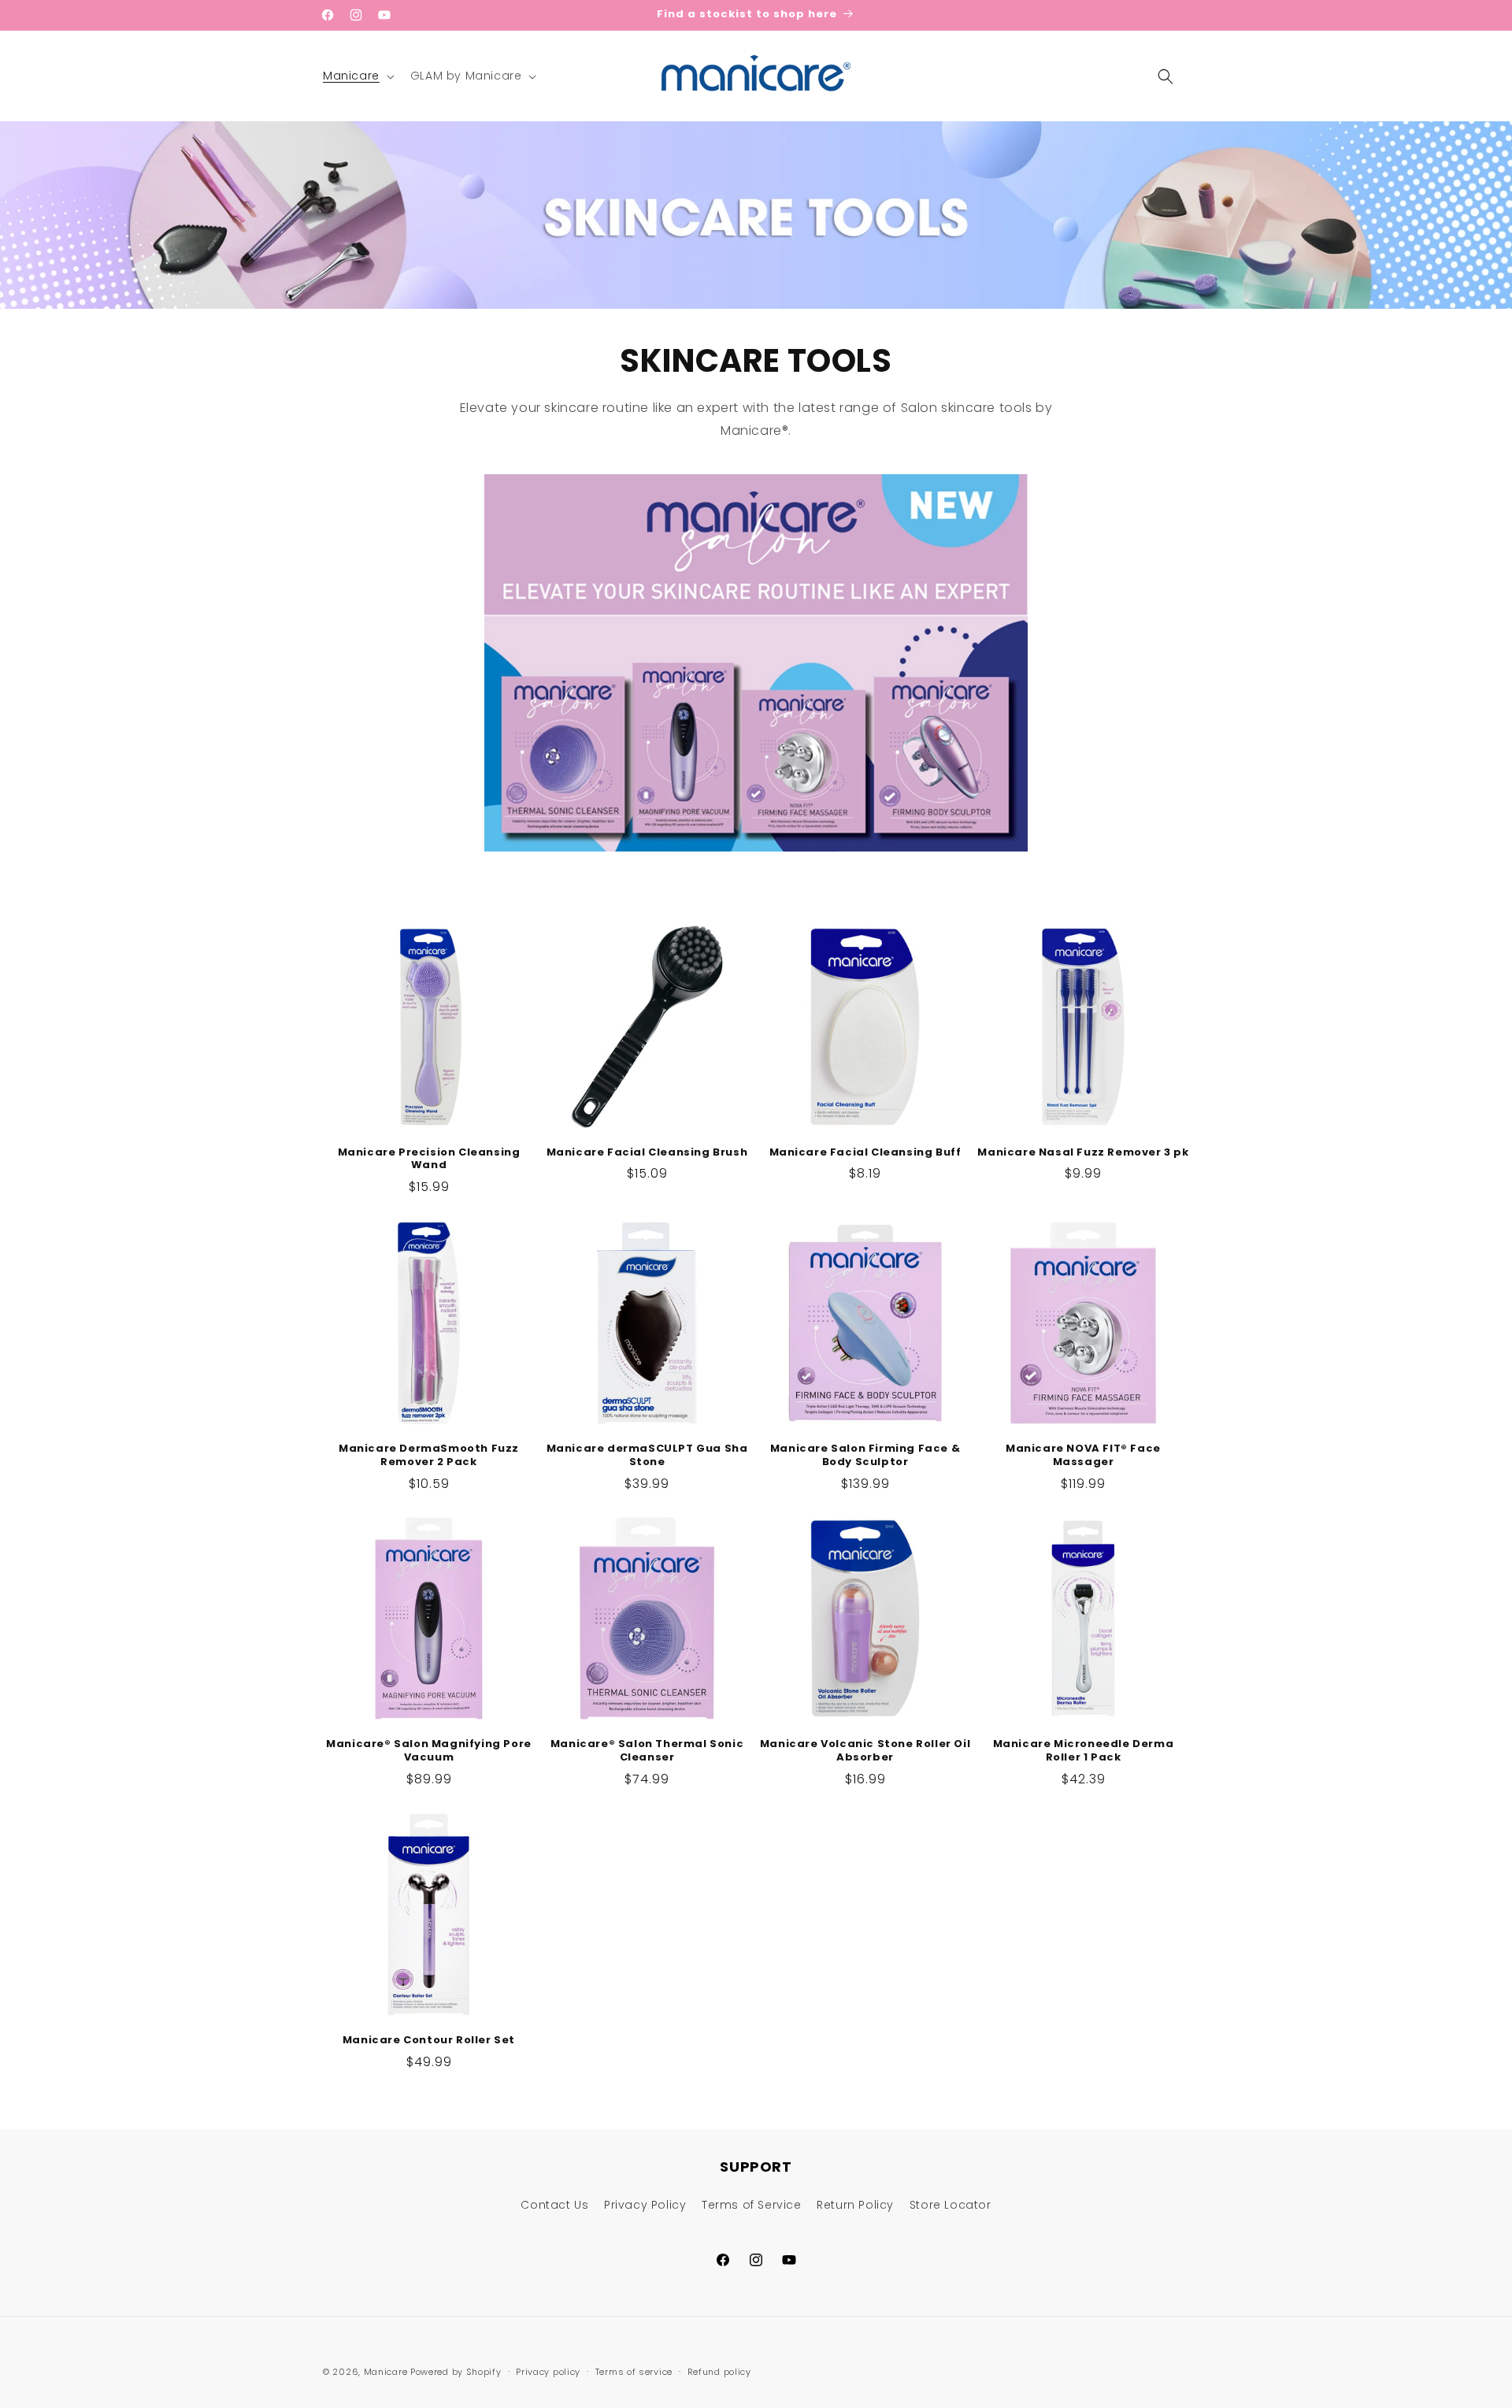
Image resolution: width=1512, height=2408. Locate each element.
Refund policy (719, 2371)
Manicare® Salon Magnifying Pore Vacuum (429, 1751)
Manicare (386, 2372)
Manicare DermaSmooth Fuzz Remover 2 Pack (429, 1456)
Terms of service (634, 2371)
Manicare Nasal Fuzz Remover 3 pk (1083, 1153)
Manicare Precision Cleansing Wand (429, 1159)
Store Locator (951, 2205)
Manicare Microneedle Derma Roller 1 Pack (1084, 1751)
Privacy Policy (645, 2205)
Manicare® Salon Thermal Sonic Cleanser (647, 1751)
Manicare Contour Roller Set (429, 2041)
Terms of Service (752, 2205)
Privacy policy (548, 2371)
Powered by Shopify (456, 2372)
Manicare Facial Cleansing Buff (865, 1153)
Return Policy (855, 2205)
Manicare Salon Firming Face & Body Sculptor (865, 1456)
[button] (357, 76)
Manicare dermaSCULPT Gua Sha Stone (647, 1456)
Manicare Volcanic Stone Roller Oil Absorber (865, 1751)
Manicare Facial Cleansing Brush (647, 1153)
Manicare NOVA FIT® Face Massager (1083, 1456)
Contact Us (554, 2205)
